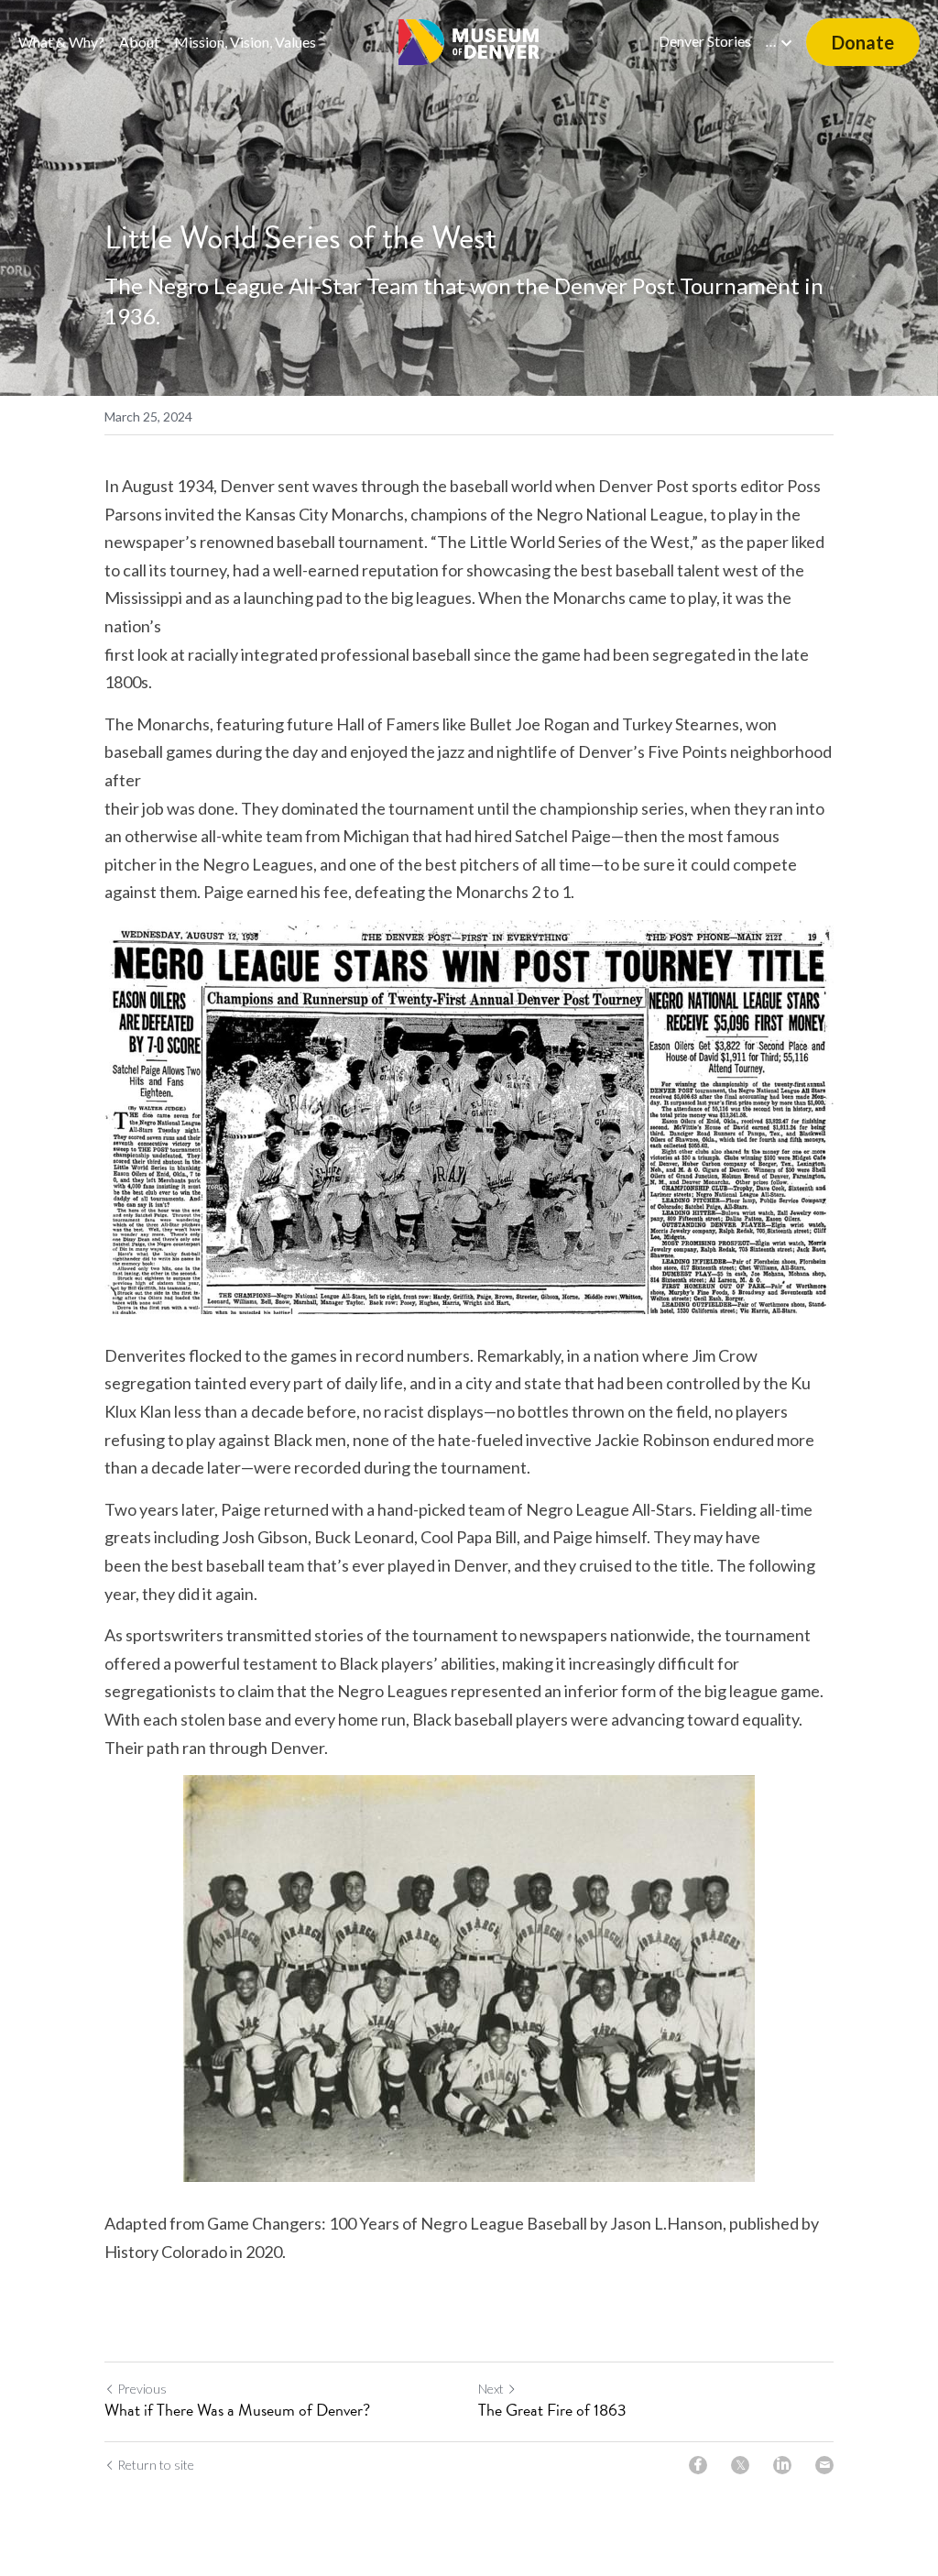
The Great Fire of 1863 (552, 2411)
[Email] (824, 2465)
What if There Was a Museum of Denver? (237, 2411)
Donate (863, 42)
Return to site (156, 2465)
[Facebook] (698, 2465)
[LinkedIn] (782, 2465)
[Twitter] (740, 2465)
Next (491, 2389)
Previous (142, 2389)
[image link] (469, 41)
